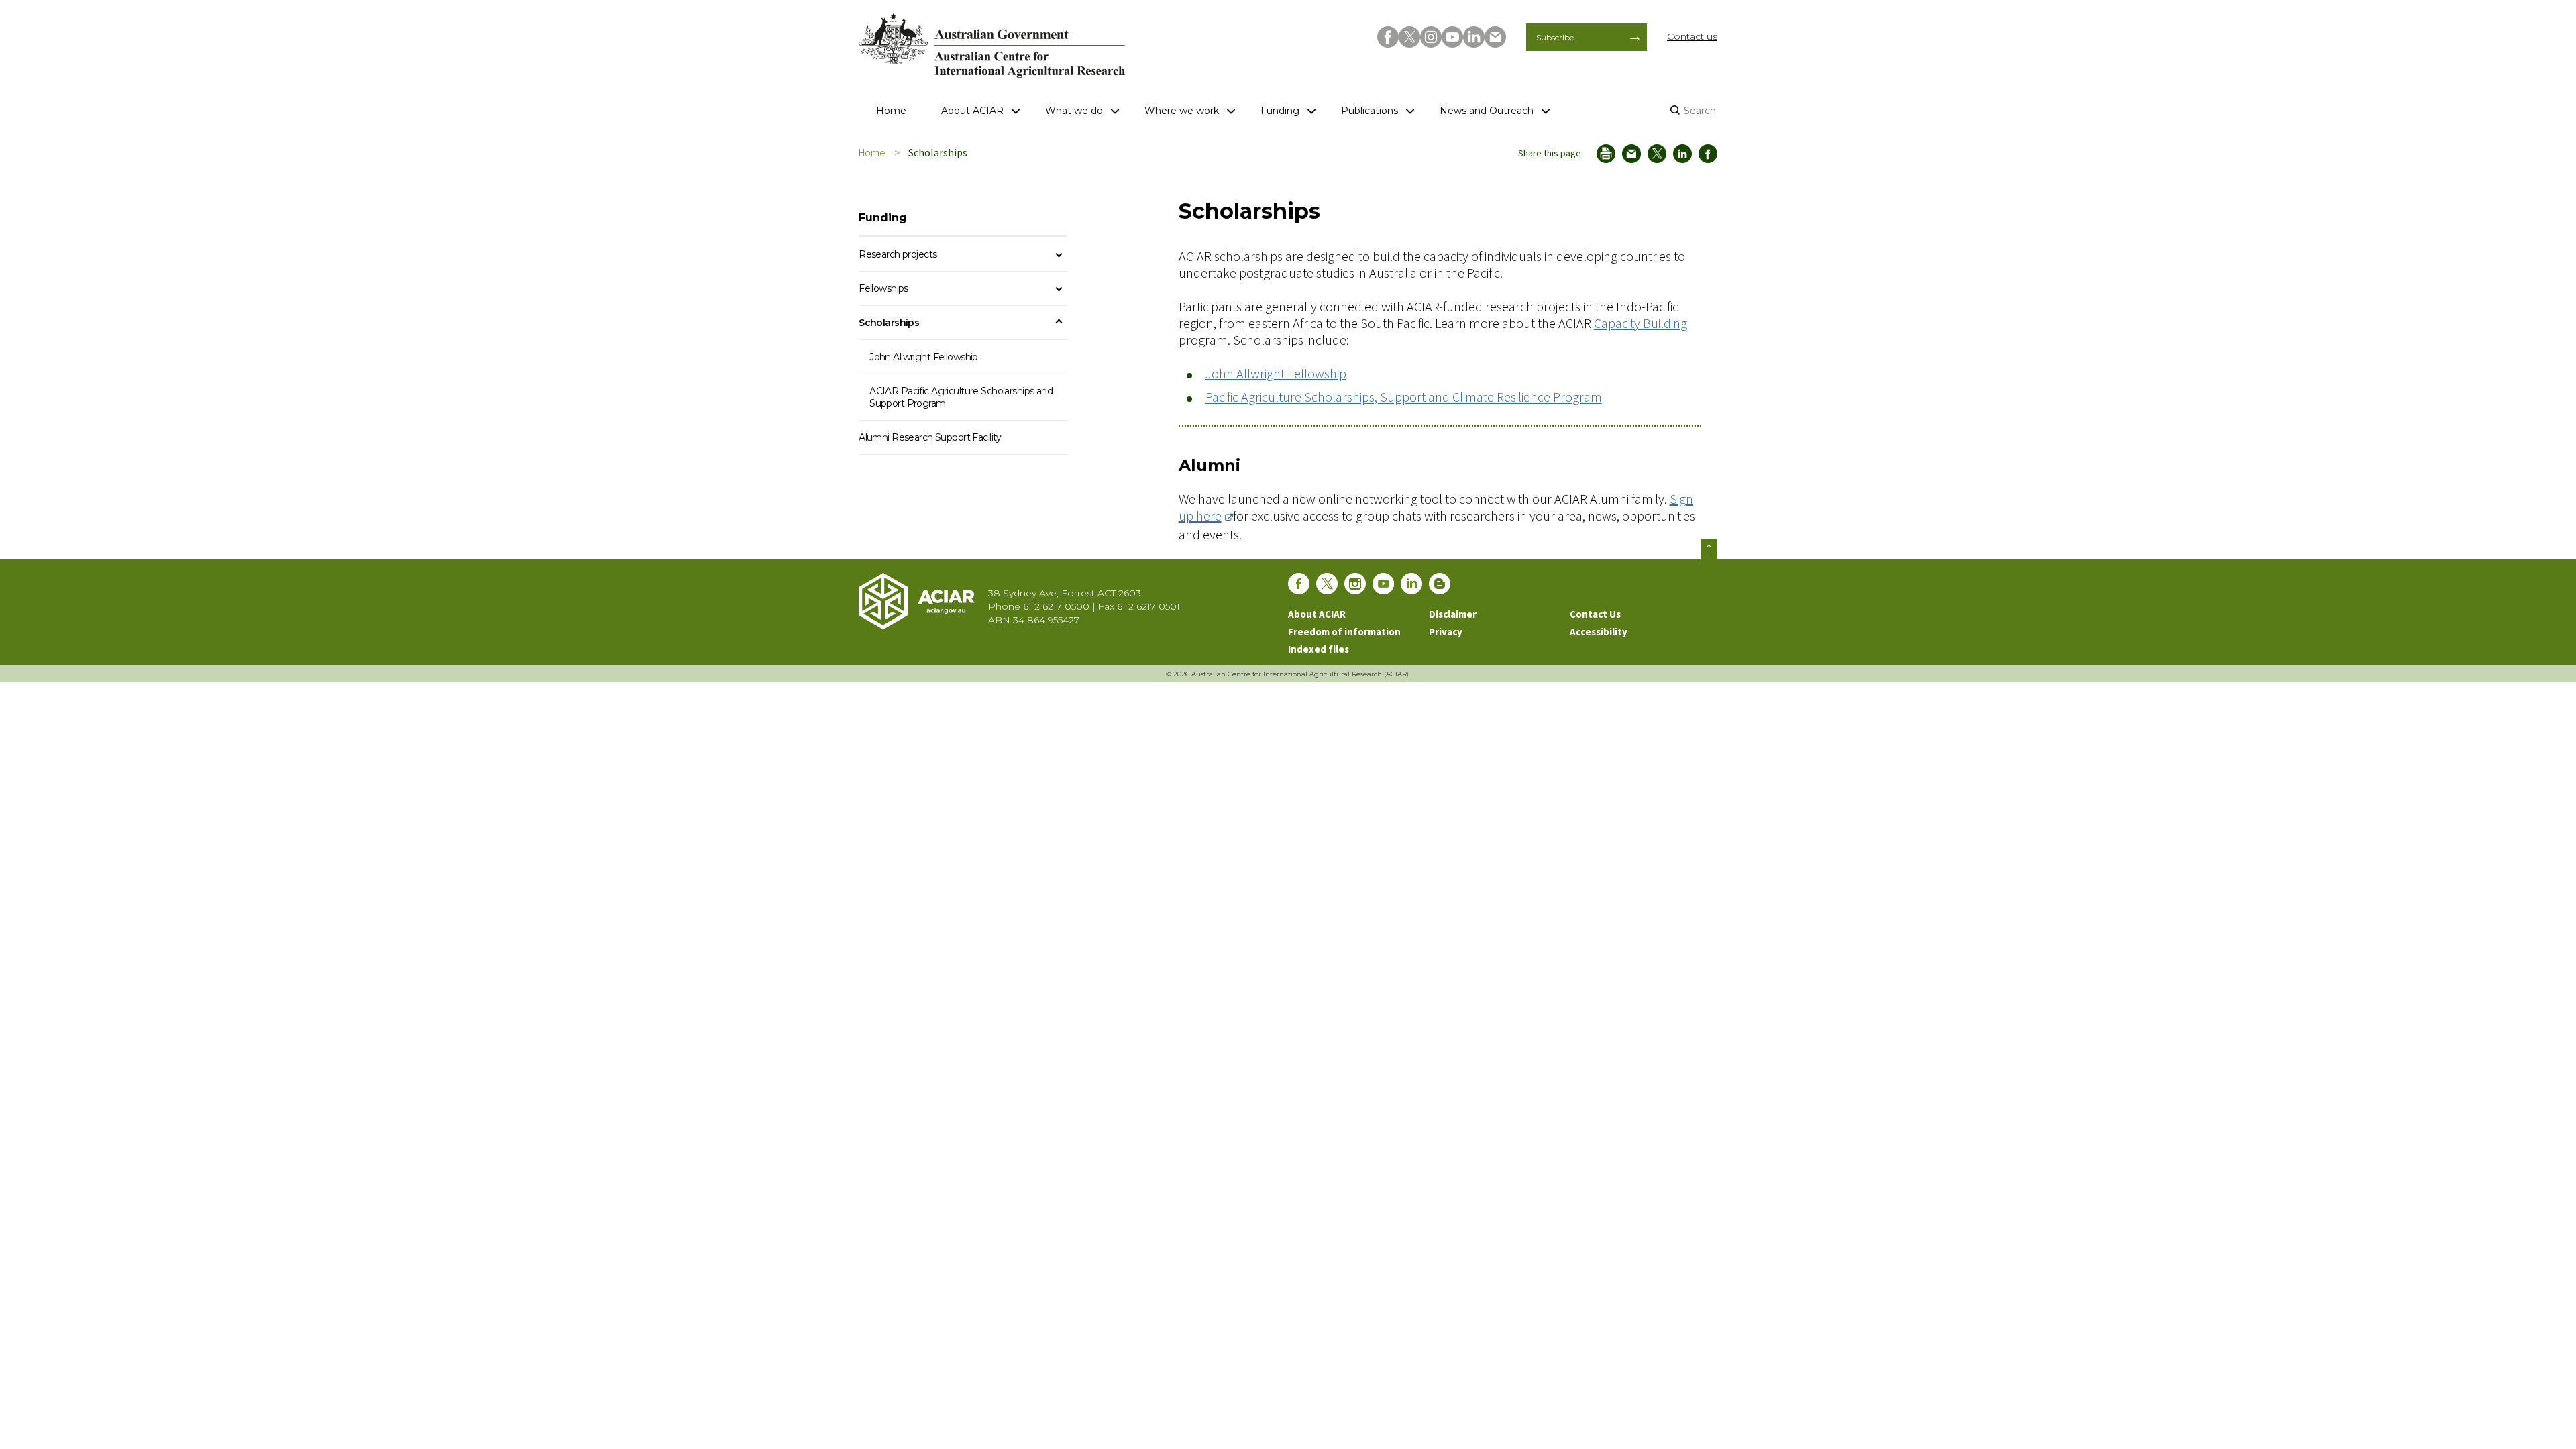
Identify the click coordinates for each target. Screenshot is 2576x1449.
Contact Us (1595, 614)
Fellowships (883, 288)
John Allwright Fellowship (1276, 373)
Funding (1280, 111)
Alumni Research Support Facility (930, 437)
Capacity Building (1641, 323)
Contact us (1692, 36)
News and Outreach (1487, 111)
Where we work (1182, 111)
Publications (1370, 111)
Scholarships (889, 323)
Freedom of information (1344, 632)
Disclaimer (1453, 614)
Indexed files (1319, 649)
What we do (1074, 111)
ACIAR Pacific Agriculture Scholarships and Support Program (961, 397)
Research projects (898, 254)
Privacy (1446, 632)
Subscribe (1555, 37)
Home (891, 111)
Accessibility (1599, 632)
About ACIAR (972, 111)
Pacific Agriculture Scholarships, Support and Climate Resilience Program (1404, 397)
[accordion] (1059, 255)
